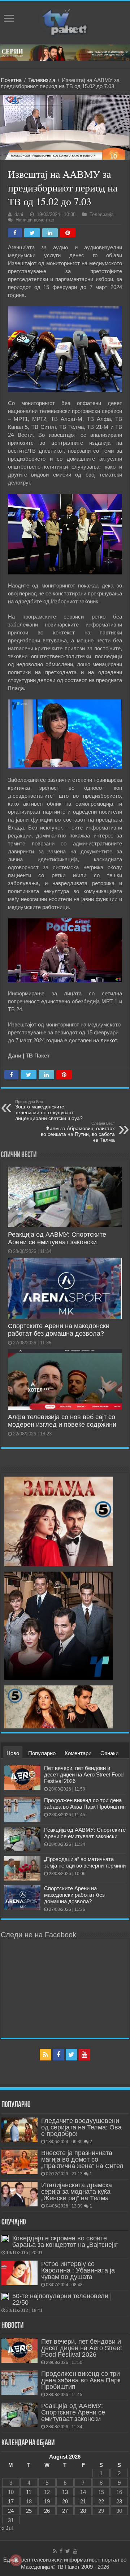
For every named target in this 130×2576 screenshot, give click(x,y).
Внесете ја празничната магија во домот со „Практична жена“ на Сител (82, 2159)
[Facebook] (58, 2055)
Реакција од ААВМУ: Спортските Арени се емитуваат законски (57, 1238)
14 (83, 2492)
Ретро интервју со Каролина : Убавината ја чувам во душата (78, 2270)
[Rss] (45, 2055)
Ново (13, 1753)
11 (29, 2492)
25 (29, 2511)
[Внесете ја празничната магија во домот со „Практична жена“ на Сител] (19, 2162)
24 (11, 2511)
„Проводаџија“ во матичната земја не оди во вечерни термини (85, 1862)
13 (65, 2492)
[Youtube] (84, 2055)
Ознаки (109, 1753)
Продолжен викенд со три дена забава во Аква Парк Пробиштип (85, 1803)
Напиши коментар (35, 220)
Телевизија (42, 80)
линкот (109, 1040)
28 (83, 2511)
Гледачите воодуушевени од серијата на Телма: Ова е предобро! (81, 2127)
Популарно (42, 1753)
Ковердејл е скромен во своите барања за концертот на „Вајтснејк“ (65, 2241)
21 (83, 2501)
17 (11, 2501)
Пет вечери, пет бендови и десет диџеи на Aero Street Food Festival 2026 (84, 1774)
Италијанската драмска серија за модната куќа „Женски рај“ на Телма (77, 2192)
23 (119, 2501)
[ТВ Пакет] (65, 21)
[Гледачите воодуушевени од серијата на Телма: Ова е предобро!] (19, 2130)
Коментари (78, 1753)
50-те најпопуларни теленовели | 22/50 (62, 2299)
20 (65, 2501)
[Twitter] (71, 2055)
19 (47, 2501)
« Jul (7, 2528)
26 (47, 2511)
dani (19, 214)
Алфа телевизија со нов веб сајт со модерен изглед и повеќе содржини (62, 1421)
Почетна (11, 80)
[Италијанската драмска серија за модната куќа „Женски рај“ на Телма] (19, 2194)
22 (101, 2501)
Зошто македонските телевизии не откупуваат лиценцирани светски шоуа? (49, 1110)
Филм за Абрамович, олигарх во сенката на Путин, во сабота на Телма (78, 1132)
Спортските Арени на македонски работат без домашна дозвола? (59, 1330)
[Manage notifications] (16, 2560)
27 (65, 2511)
